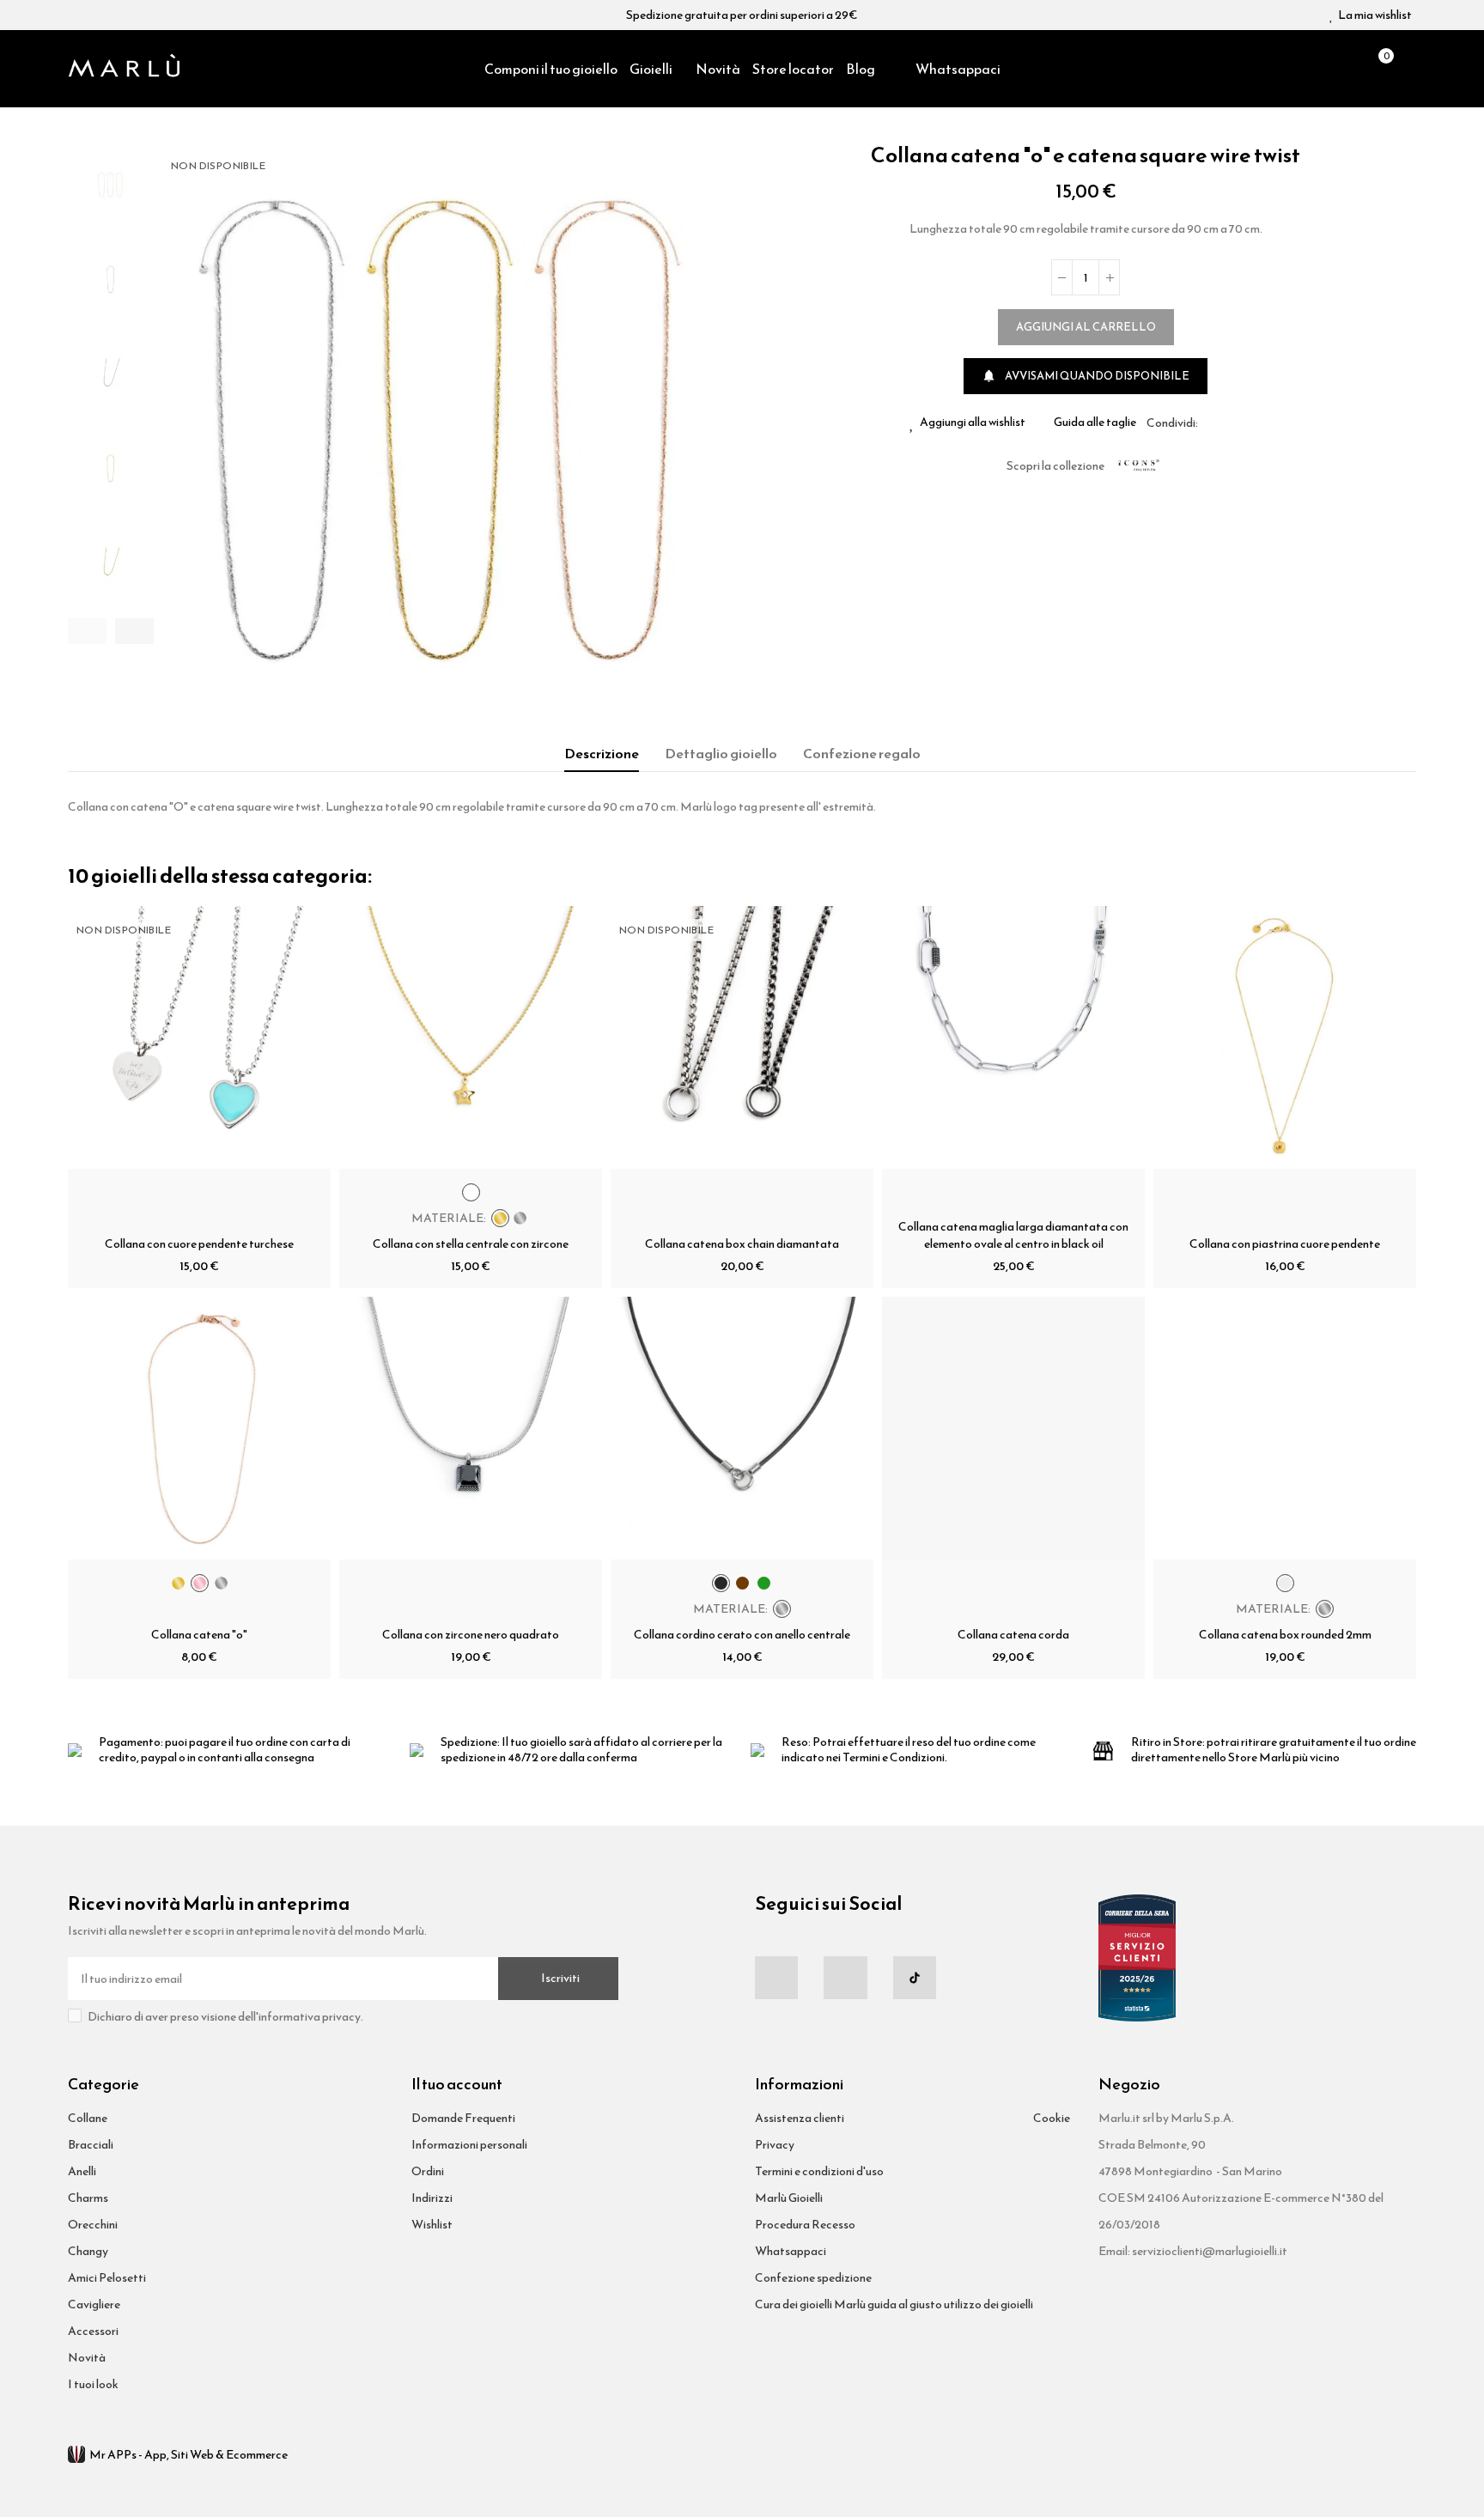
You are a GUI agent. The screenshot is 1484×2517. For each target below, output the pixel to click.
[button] (87, 631)
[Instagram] (845, 1978)
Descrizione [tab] (602, 753)
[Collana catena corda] (1013, 1428)
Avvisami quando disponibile (1086, 376)
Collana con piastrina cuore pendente (1285, 1244)
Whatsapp (1252, 423)
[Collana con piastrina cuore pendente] (1285, 1037)
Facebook (1211, 423)
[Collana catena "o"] (199, 1428)
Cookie (1052, 2118)
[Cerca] (1348, 69)
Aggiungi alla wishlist (973, 423)
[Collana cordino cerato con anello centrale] (742, 1428)
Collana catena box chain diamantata (742, 1244)
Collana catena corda (1013, 1635)
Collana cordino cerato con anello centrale (742, 1635)
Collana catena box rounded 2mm (1285, 1635)
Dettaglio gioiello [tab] (721, 753)
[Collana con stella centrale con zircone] (471, 1037)
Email (1232, 423)
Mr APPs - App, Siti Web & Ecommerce (189, 2455)
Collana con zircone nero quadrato (471, 1635)
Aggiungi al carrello (1086, 327)
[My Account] (1408, 69)
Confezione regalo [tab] (862, 753)
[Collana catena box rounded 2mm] (1285, 1428)
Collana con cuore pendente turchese (199, 1244)
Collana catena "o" (199, 1635)
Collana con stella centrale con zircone (471, 1244)
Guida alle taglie (1095, 423)
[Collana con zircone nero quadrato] (471, 1428)
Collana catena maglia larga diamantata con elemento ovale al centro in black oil (1013, 1235)
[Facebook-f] (776, 1978)
